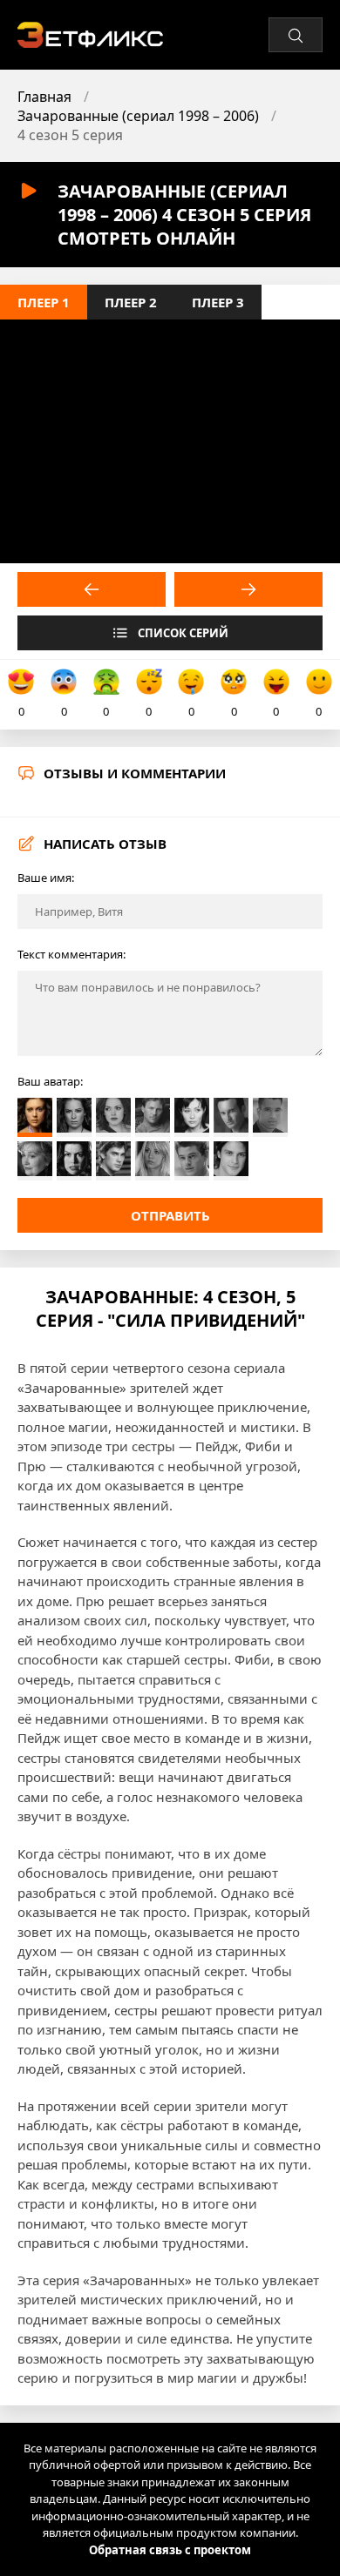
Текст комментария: (71, 954)
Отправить (170, 1215)
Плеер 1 (44, 302)
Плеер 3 (218, 302)
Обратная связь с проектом (170, 2550)
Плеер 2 (131, 302)
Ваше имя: (46, 878)
